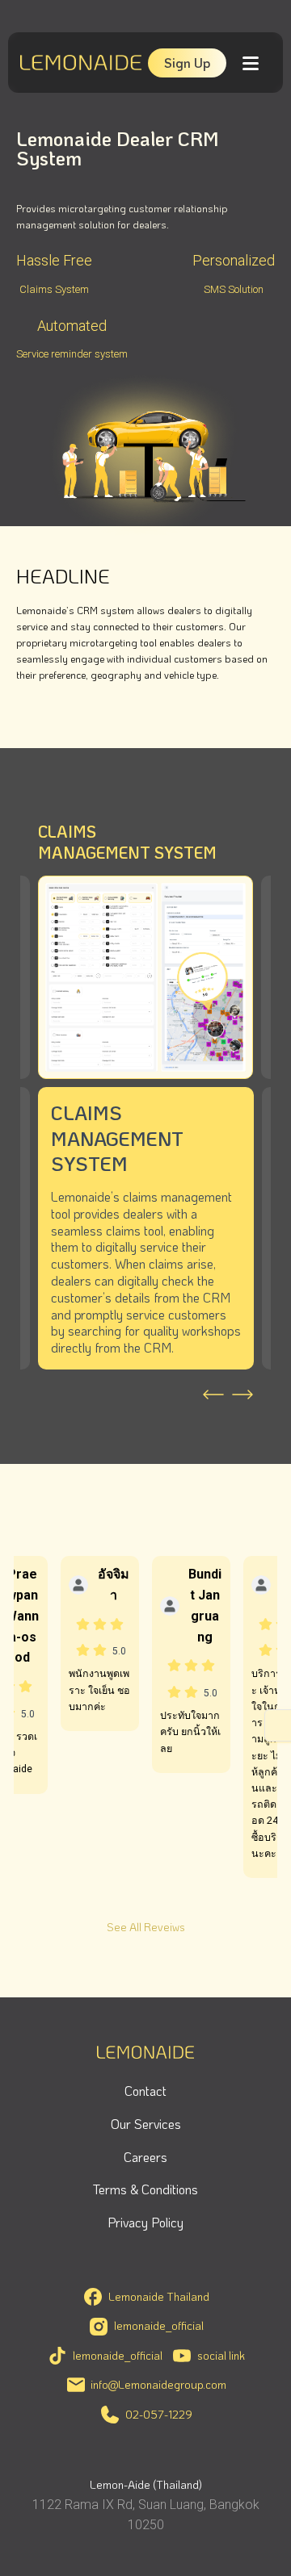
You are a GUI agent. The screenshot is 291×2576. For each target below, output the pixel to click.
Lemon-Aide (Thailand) (146, 2484)
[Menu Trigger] (250, 63)
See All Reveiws (146, 1927)
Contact (145, 2091)
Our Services (146, 2124)
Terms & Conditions (145, 2189)
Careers (145, 2157)
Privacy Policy (145, 2222)
